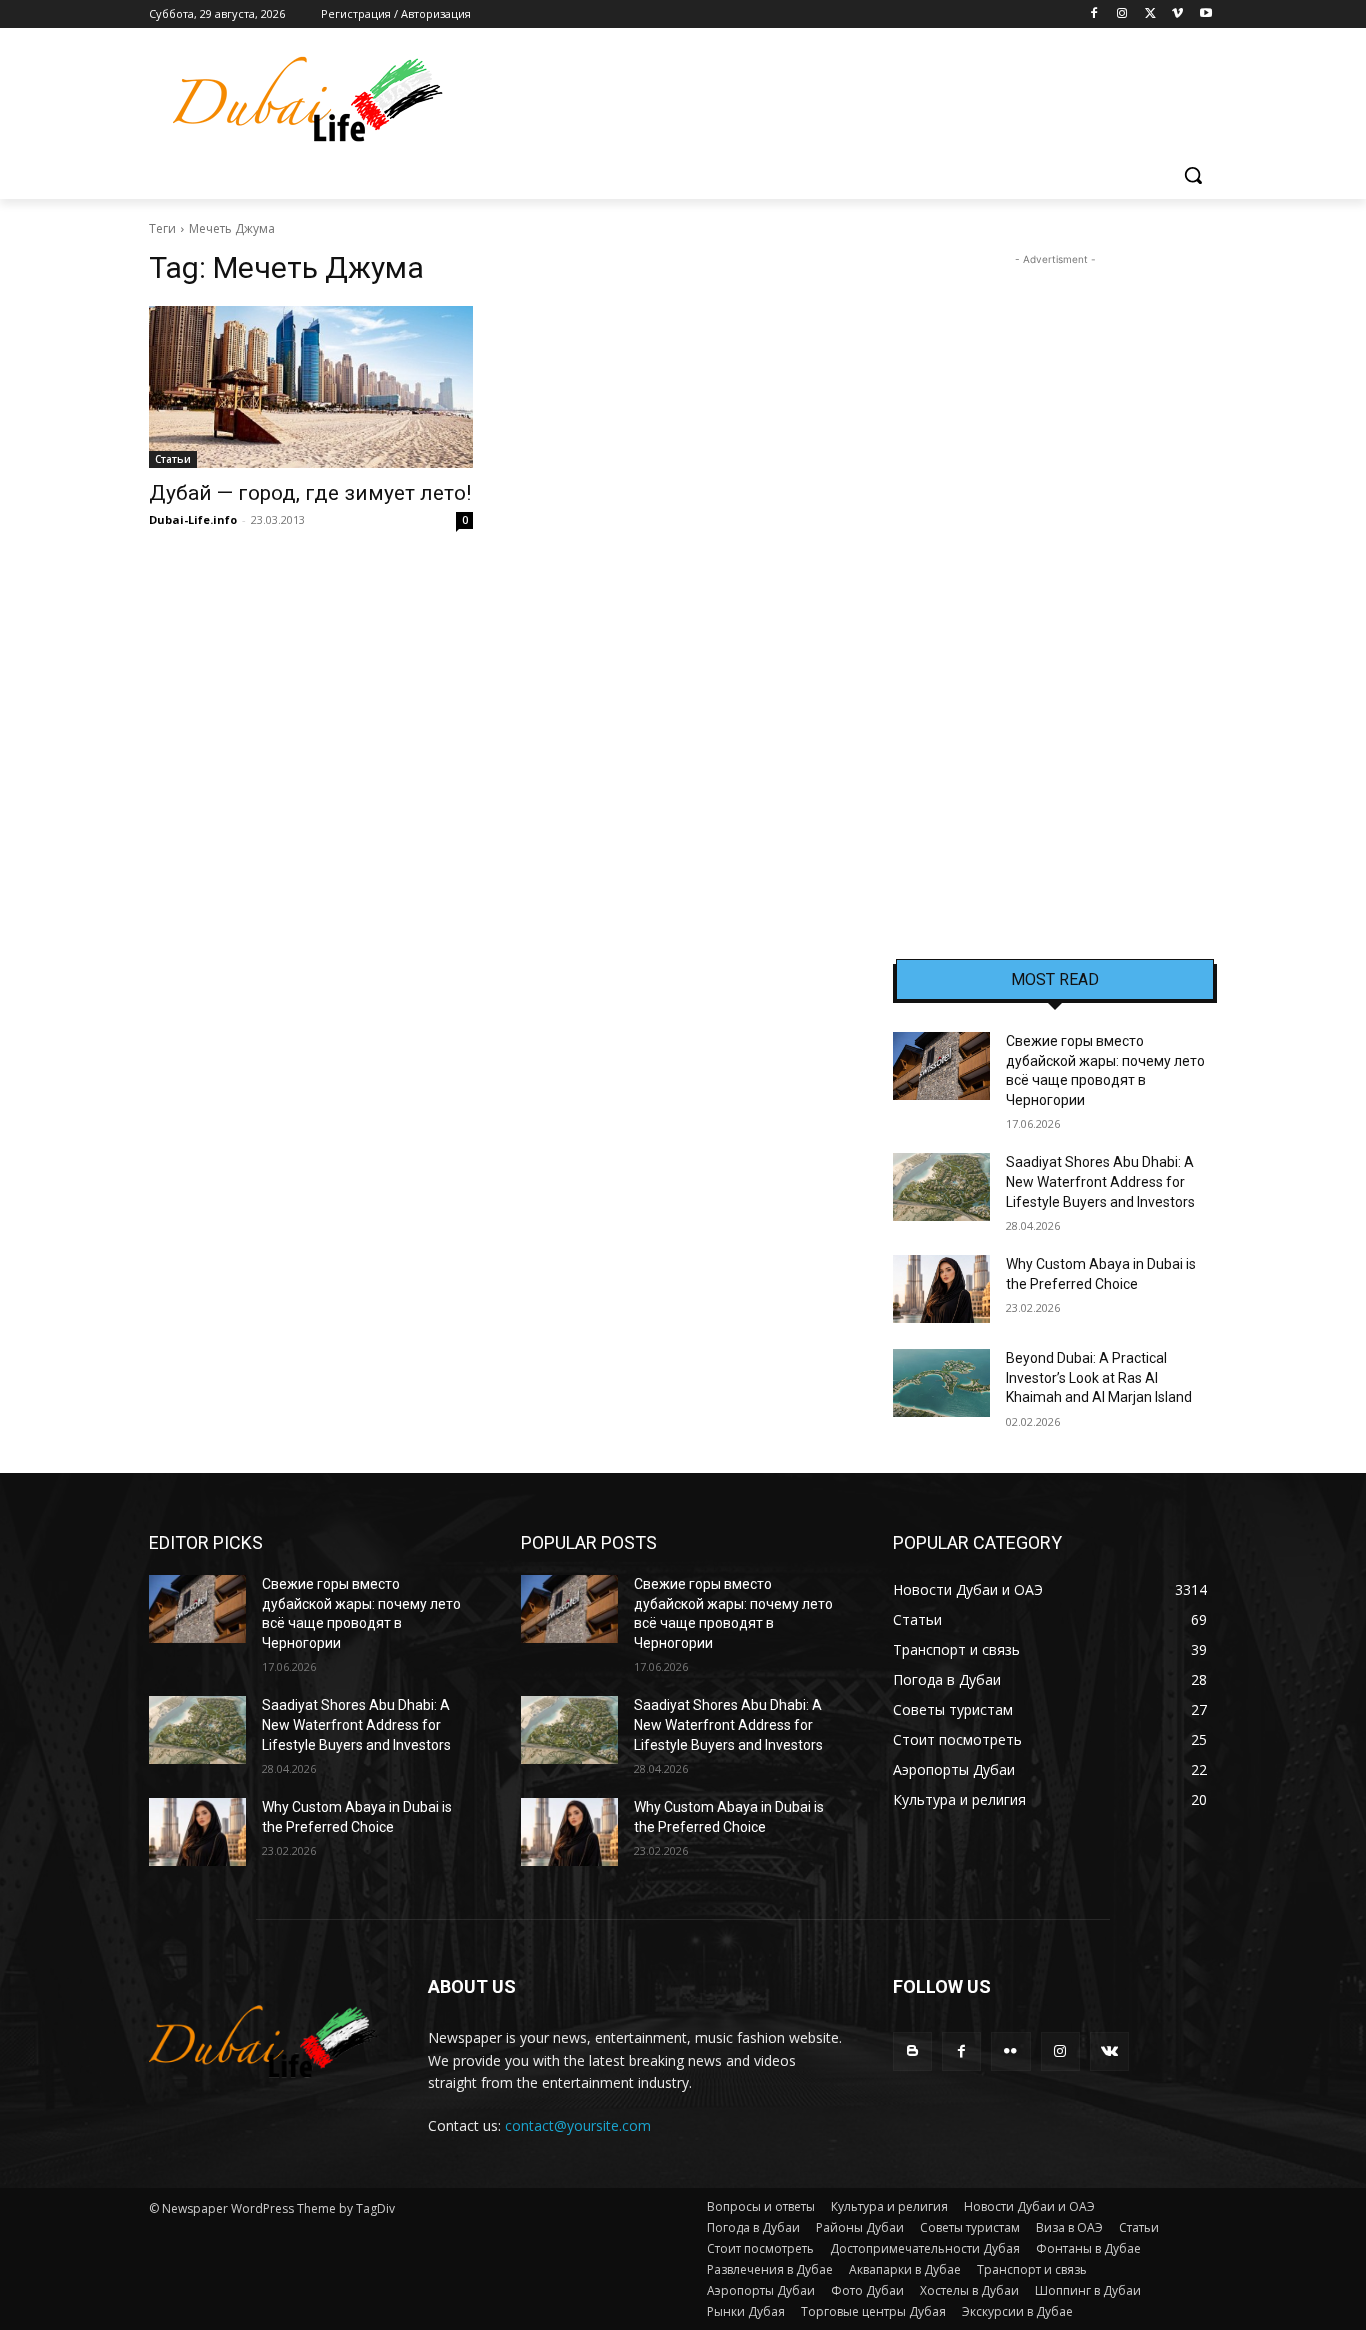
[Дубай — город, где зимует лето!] (311, 387)
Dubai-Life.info (193, 519)
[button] (1193, 175)
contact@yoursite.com (578, 2125)
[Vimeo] (1177, 14)
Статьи (173, 459)
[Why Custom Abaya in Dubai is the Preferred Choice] (941, 1289)
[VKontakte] (1109, 2051)
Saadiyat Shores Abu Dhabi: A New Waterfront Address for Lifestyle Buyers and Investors (1100, 1181)
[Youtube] (1205, 14)
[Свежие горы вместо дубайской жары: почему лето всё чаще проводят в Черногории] (941, 1066)
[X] (1150, 14)
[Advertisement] (1055, 570)
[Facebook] (1094, 14)
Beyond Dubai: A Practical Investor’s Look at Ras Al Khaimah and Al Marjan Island (1099, 1377)
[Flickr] (1010, 2051)
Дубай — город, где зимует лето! (310, 493)
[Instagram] (1122, 14)
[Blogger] (912, 2051)
